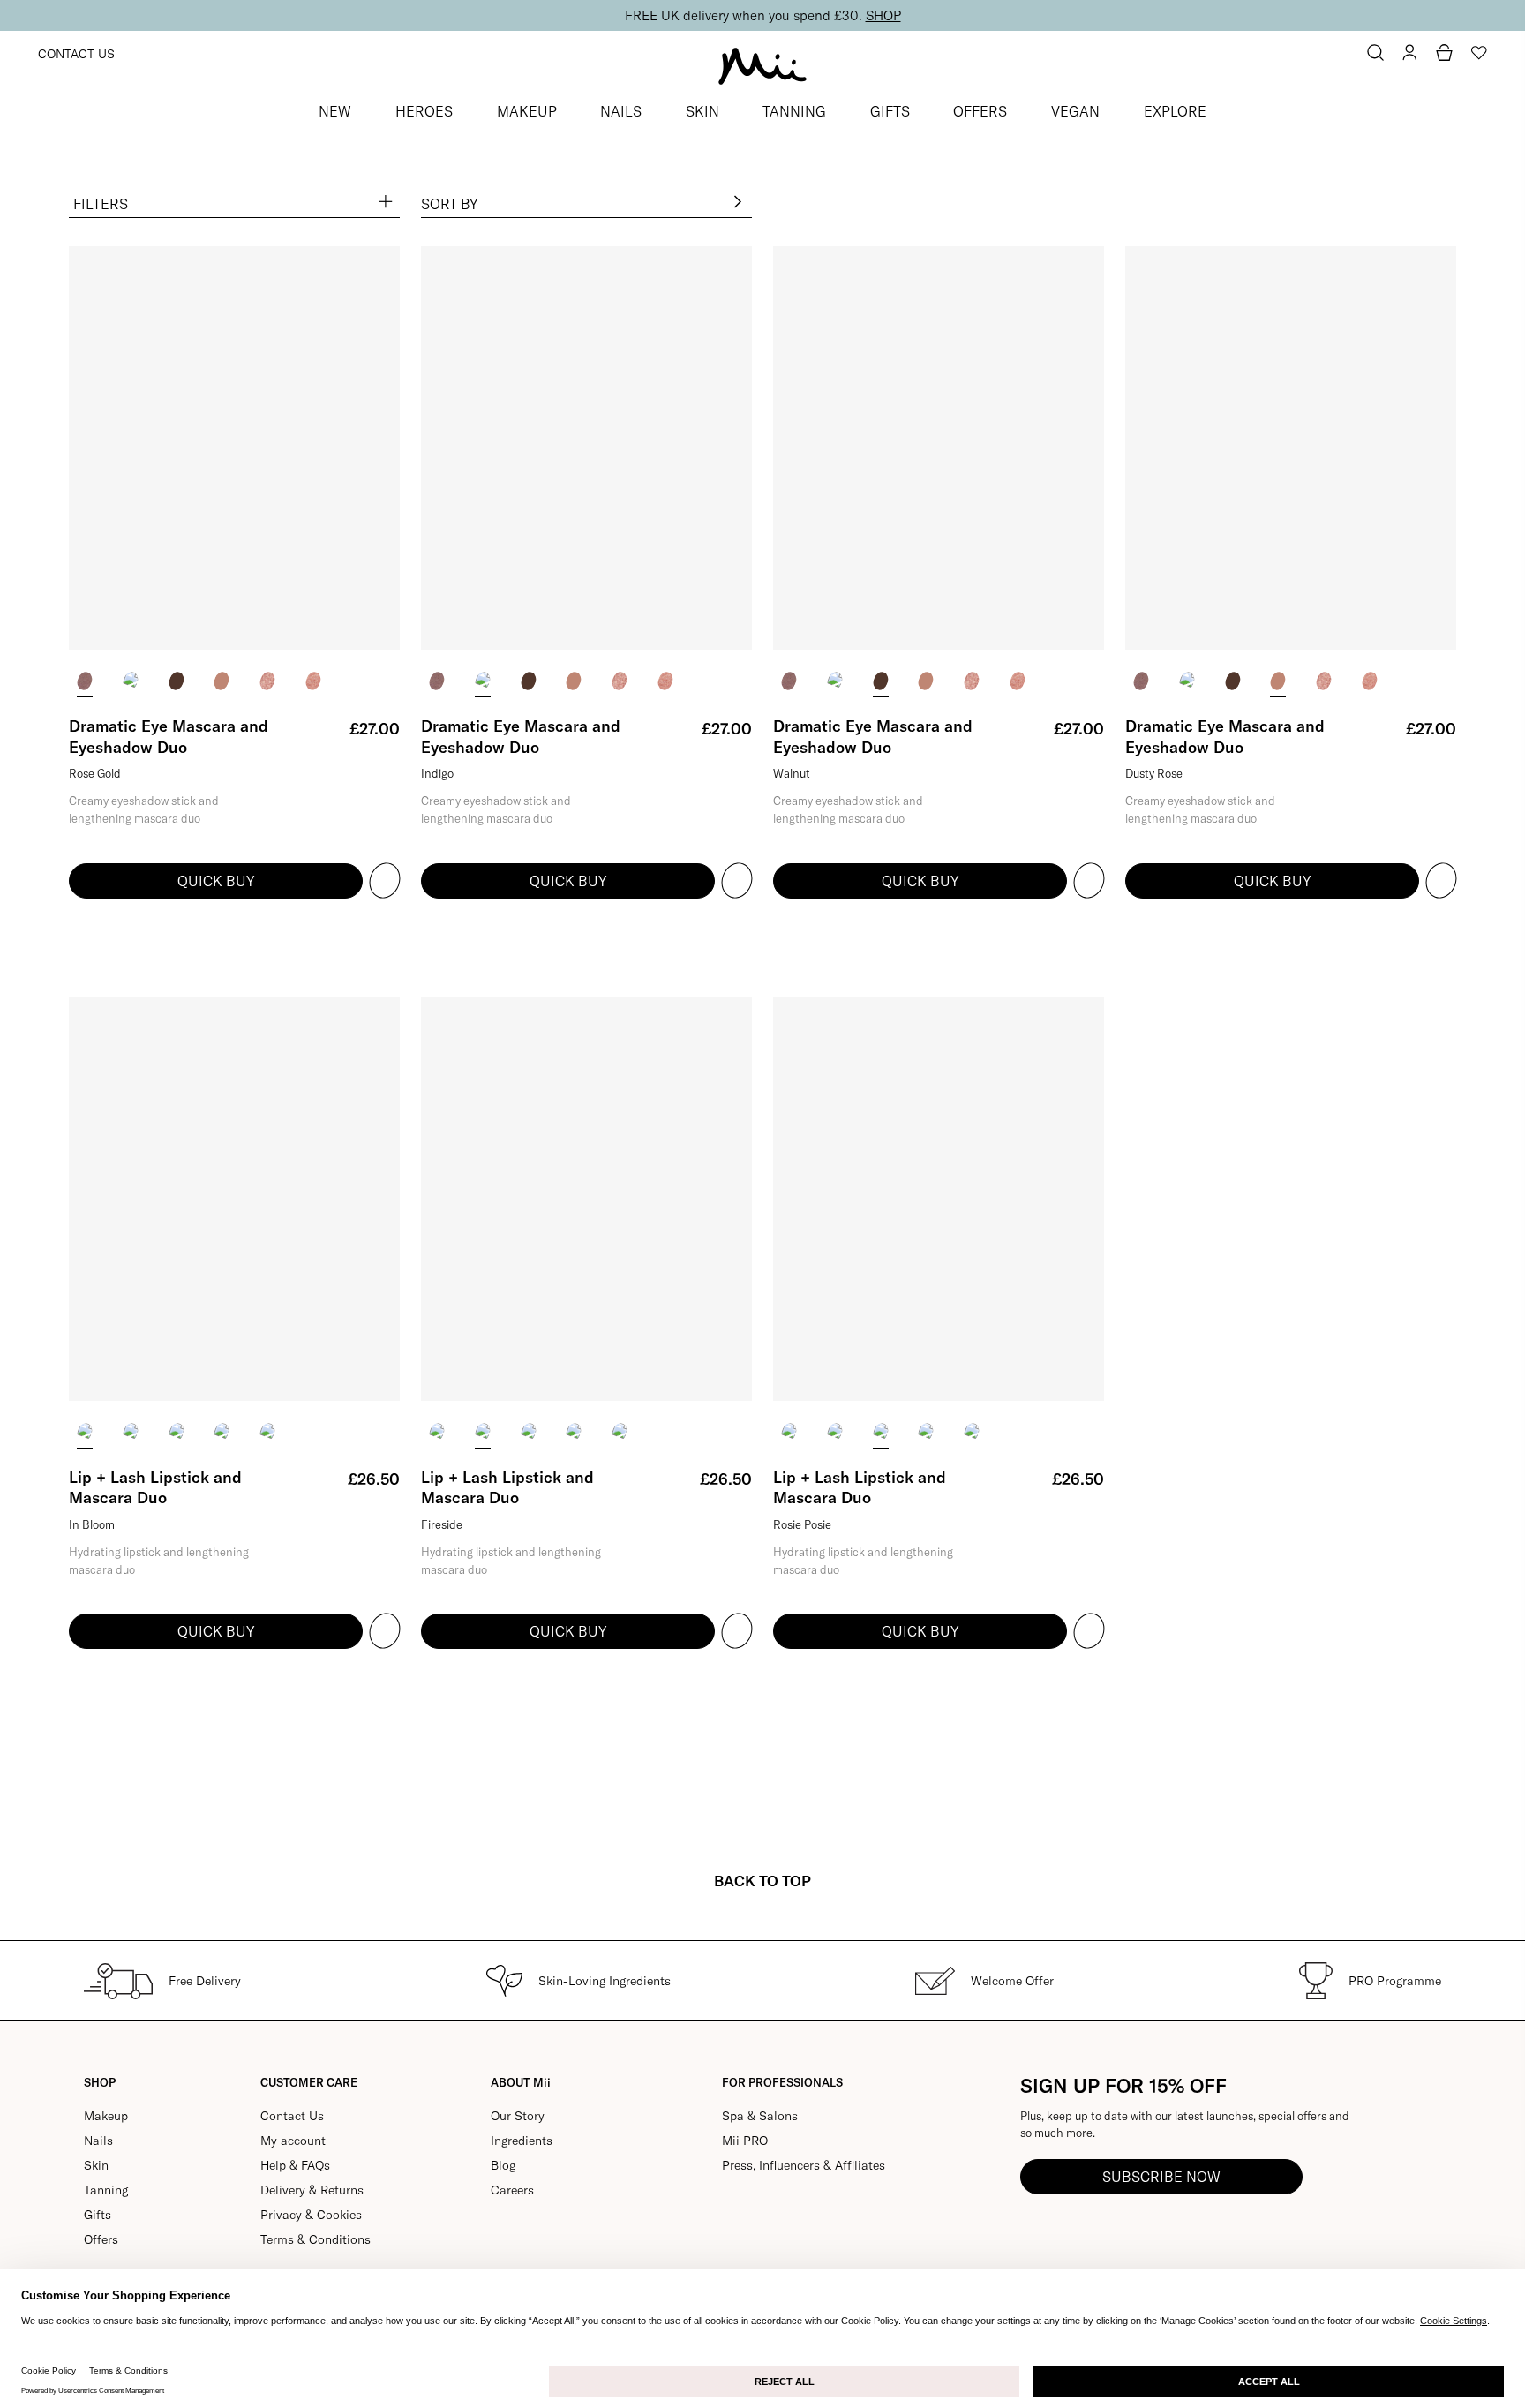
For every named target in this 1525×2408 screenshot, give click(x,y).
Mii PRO (745, 2141)
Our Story (518, 2116)
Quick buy (216, 881)
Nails (98, 2141)
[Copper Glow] (267, 681)
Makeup (106, 2116)
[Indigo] (131, 681)
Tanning (106, 2190)
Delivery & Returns (312, 2190)
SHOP (883, 15)
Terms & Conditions (316, 2239)
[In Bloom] (85, 1432)
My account (293, 2141)
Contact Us (76, 54)
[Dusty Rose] (222, 681)
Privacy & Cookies (311, 2215)
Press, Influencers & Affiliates (804, 2165)
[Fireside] (131, 1432)
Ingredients (522, 2141)
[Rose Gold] (85, 681)
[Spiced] (267, 1432)
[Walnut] (177, 681)
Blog (503, 2165)
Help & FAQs (295, 2165)
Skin (96, 2165)
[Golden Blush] (313, 681)
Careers (512, 2190)
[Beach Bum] (222, 1432)
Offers (101, 2239)
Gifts (98, 2215)
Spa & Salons (760, 2116)
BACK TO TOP (762, 1881)
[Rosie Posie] (177, 1432)
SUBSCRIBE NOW (1161, 2177)
